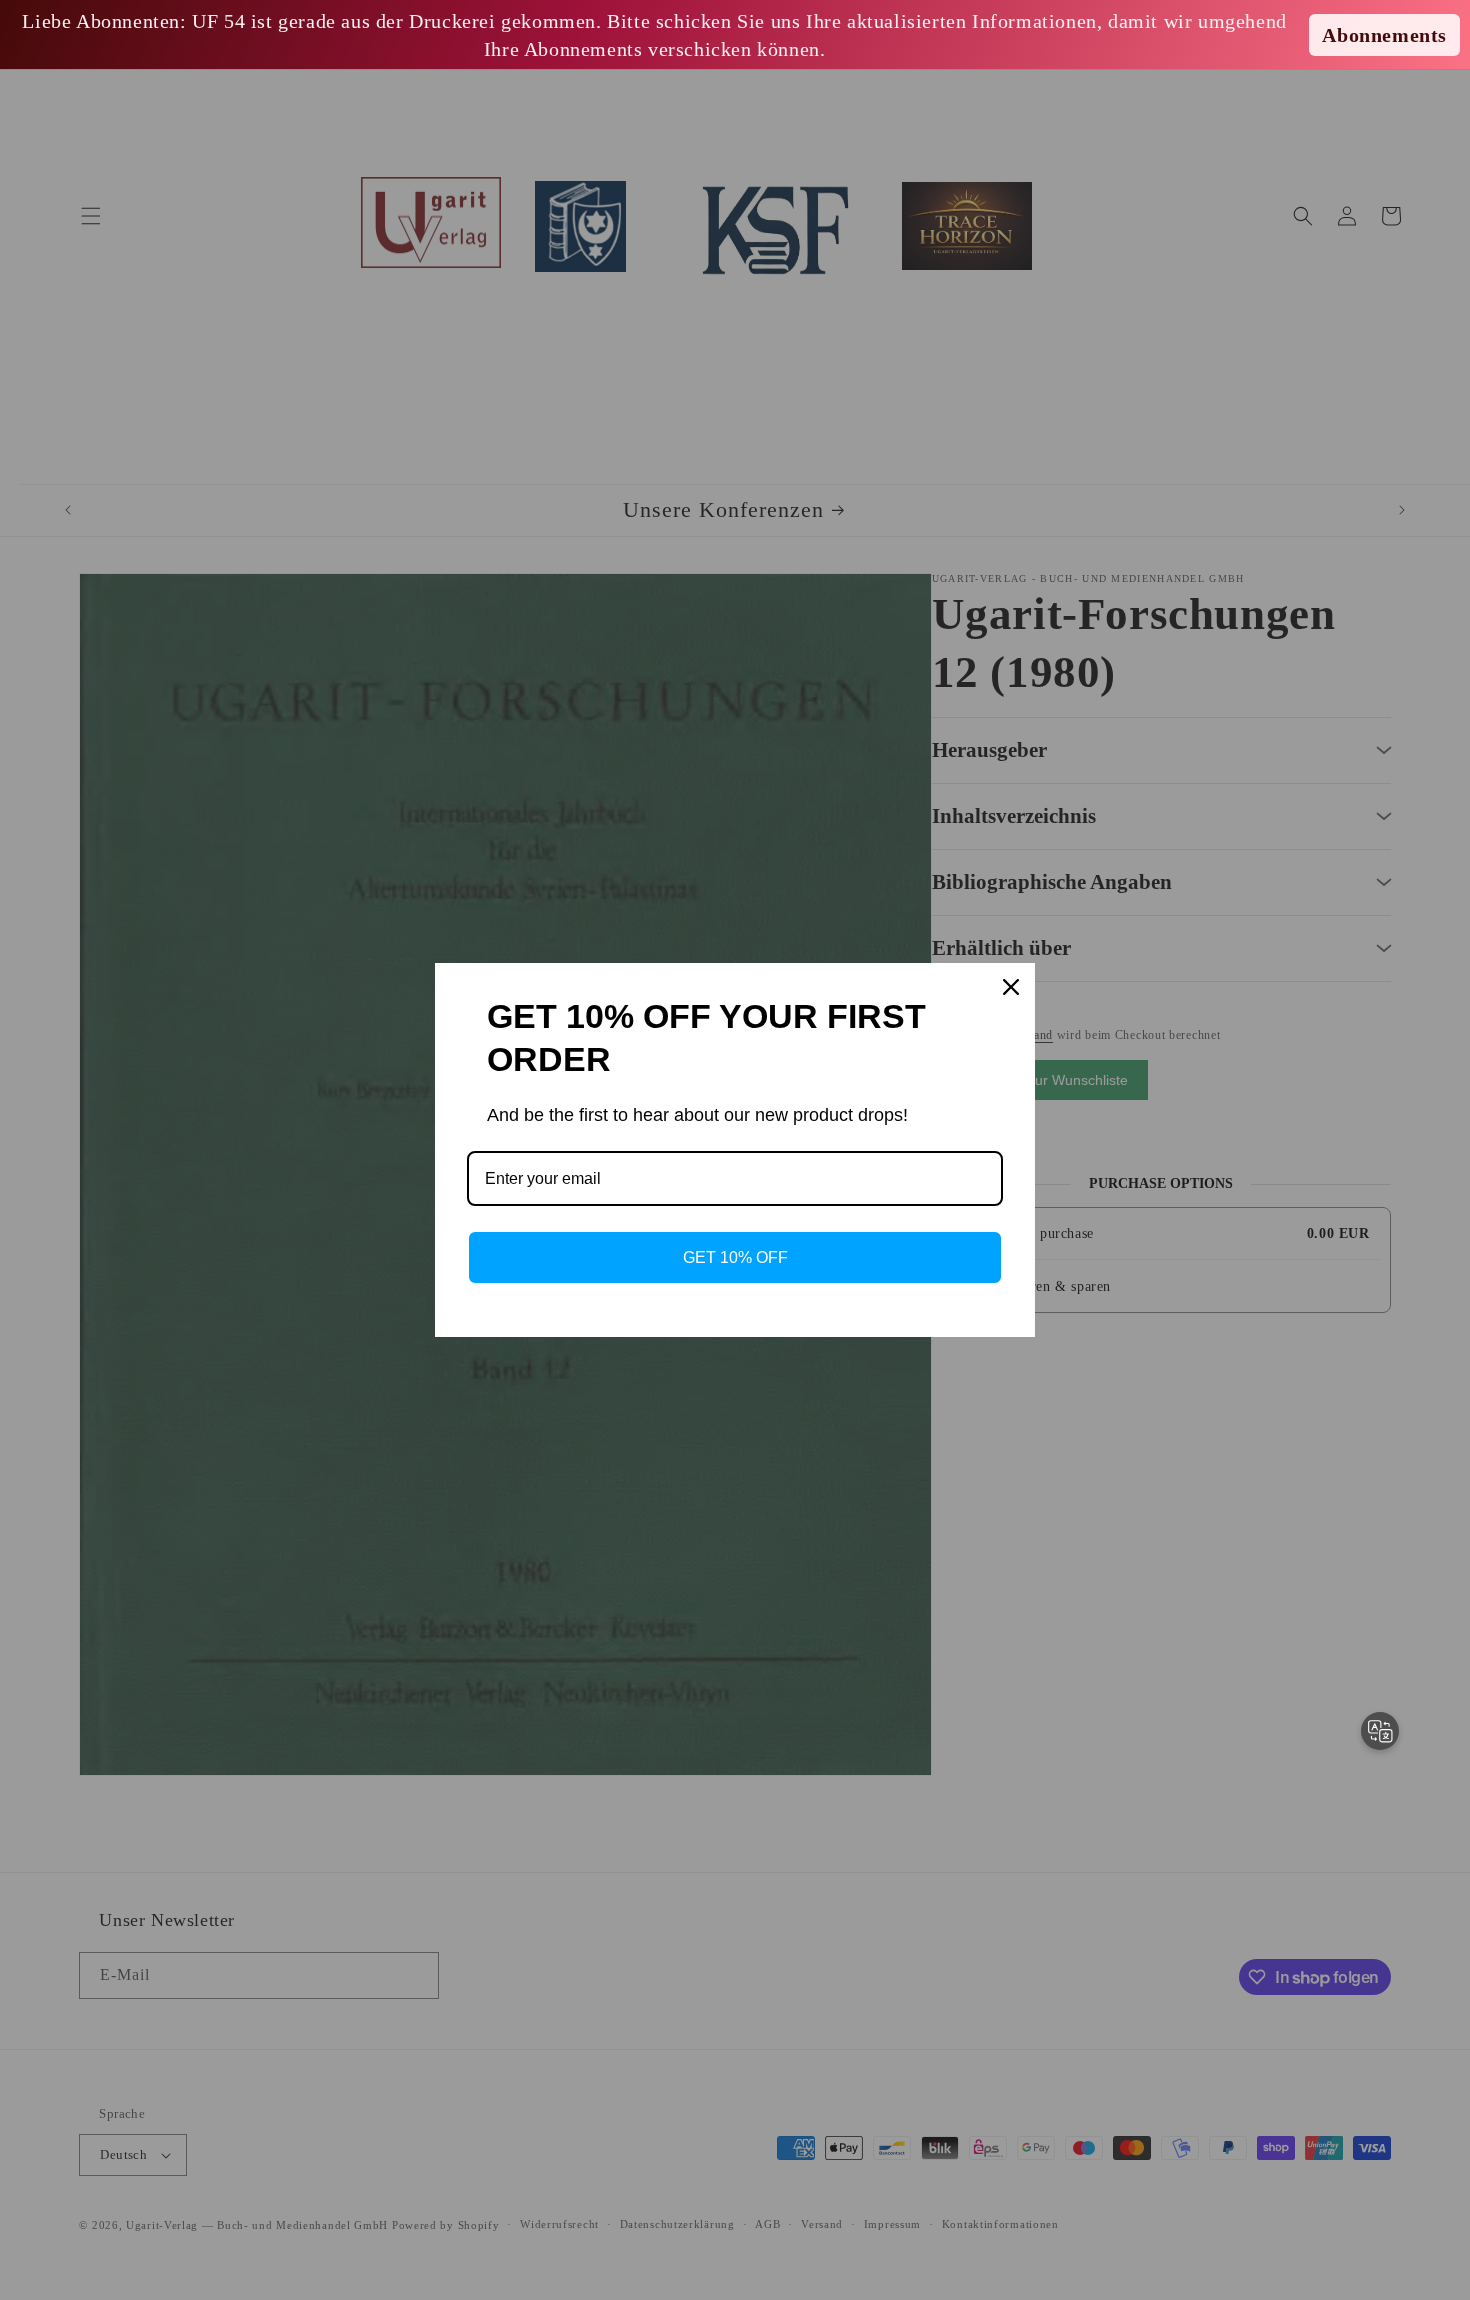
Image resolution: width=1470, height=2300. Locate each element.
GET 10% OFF (735, 1257)
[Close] (1011, 987)
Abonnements (1384, 35)
